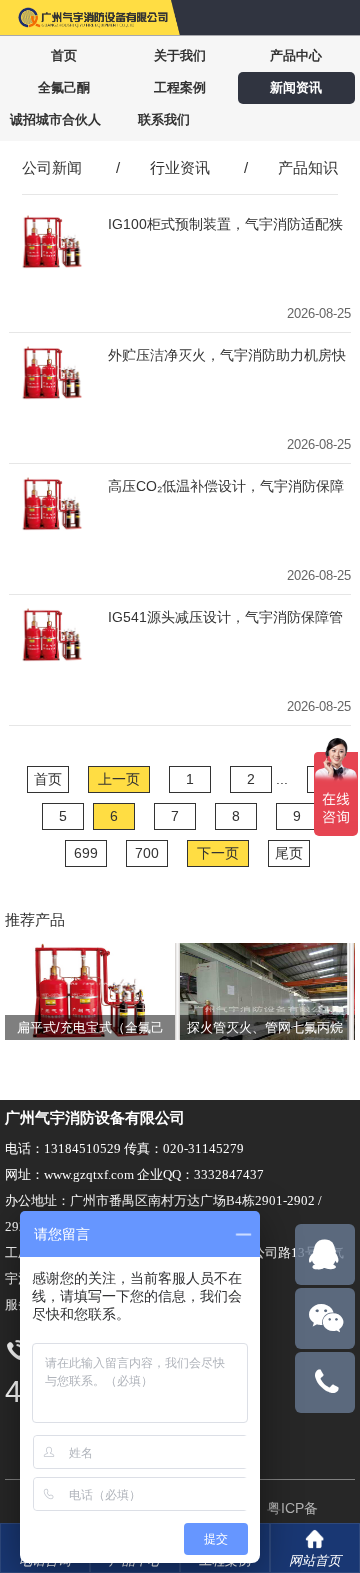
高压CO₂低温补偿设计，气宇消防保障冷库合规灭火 (226, 486)
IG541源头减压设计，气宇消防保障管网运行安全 (225, 617)
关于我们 (180, 55)
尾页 (289, 853)
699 (86, 853)
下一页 (218, 853)
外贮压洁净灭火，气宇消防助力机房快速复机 (227, 355)
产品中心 (296, 55)
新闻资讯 (296, 87)
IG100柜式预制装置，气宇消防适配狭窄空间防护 (225, 224)
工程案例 (180, 87)
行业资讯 (180, 167)
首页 (64, 55)
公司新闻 (52, 167)
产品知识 (308, 167)
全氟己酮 (64, 87)
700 (147, 853)
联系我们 (164, 119)
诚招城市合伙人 (55, 119)
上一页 (119, 779)
